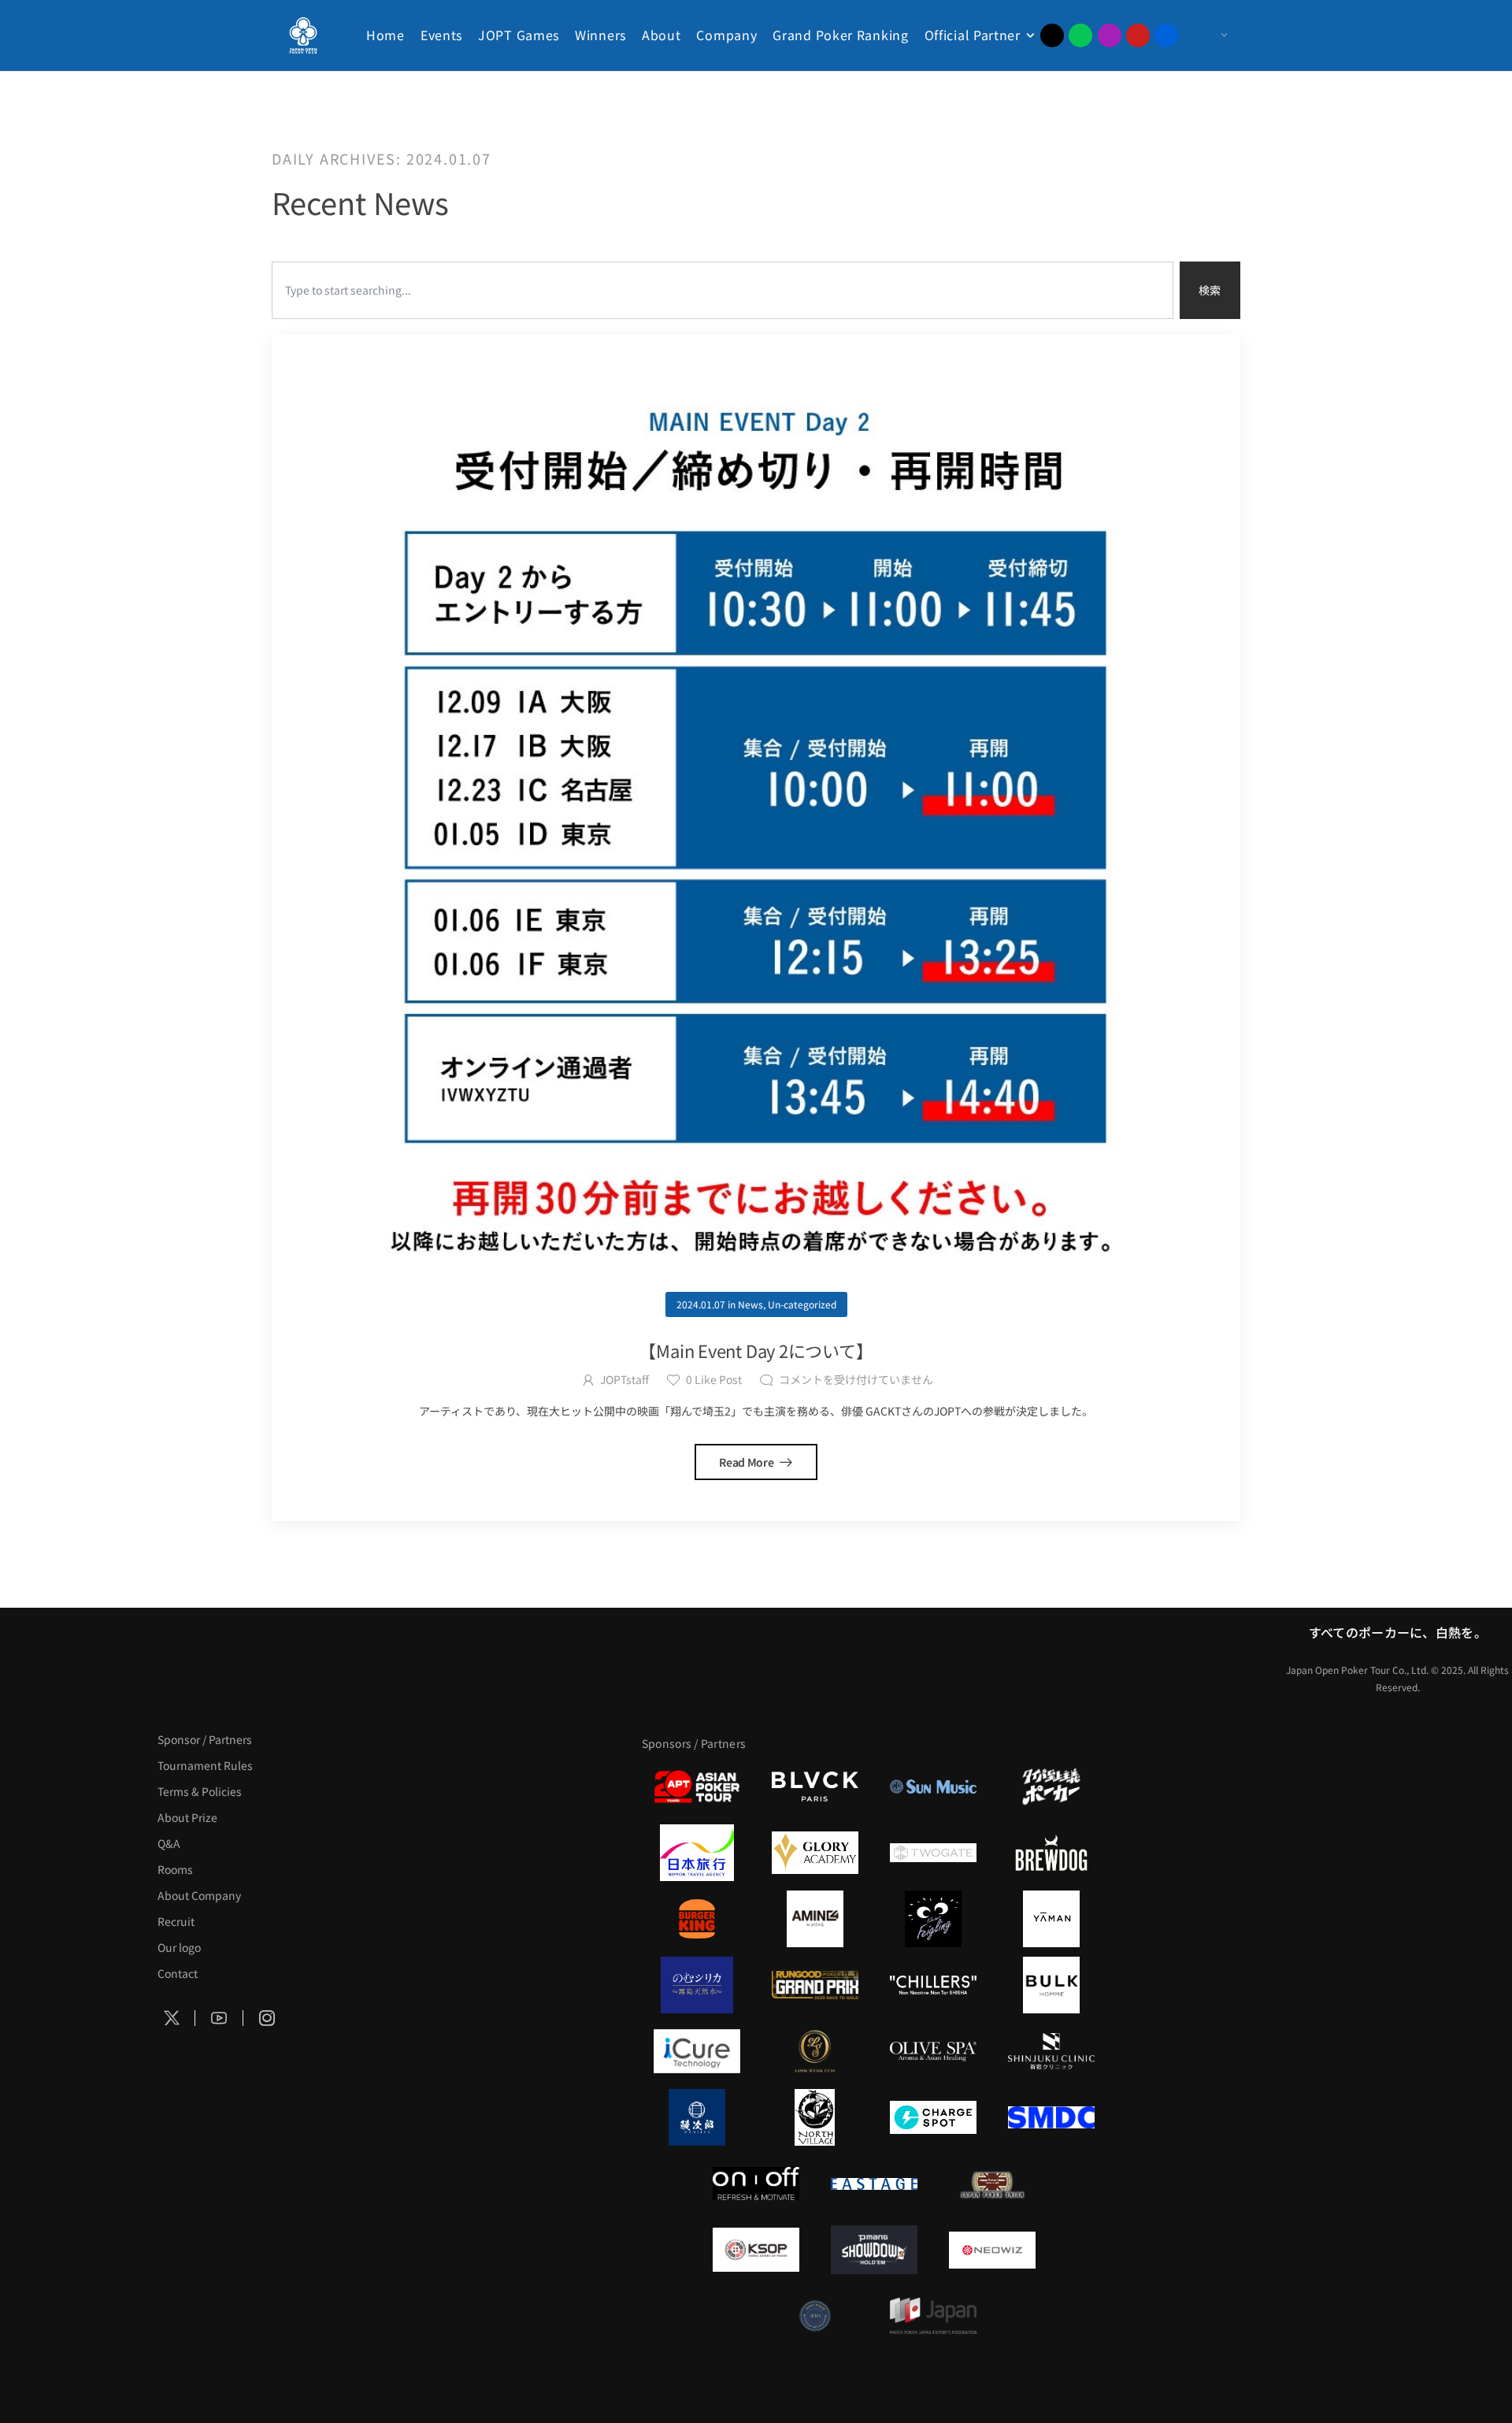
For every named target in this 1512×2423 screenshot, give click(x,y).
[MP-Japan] (933, 2316)
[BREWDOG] (1051, 1853)
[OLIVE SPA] (933, 2051)
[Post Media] (756, 819)
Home (385, 35)
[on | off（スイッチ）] (756, 2184)
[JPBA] (815, 2316)
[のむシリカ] (697, 1985)
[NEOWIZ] (992, 2250)
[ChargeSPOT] (933, 2117)
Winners (600, 35)
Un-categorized (802, 1304)
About (661, 35)
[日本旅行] (697, 1853)
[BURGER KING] (697, 1919)
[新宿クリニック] (1051, 2051)
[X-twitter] (1052, 35)
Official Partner (973, 35)
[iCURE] (697, 2051)
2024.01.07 (701, 1304)
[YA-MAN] (1051, 1919)
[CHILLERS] (933, 1985)
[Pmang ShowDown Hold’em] (874, 2250)
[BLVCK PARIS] (815, 1787)
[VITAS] (815, 1919)
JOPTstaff (624, 1379)
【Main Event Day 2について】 (756, 1350)
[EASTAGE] (874, 2184)
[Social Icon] (172, 2018)
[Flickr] (1166, 35)
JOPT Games (519, 35)
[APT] (697, 1787)
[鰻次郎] (697, 2117)
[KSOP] (756, 2250)
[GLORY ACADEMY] (815, 1853)
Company (726, 35)
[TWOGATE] (933, 1853)
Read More (747, 1462)
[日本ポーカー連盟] (992, 2184)
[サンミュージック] (933, 1787)
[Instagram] (1110, 35)
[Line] (1080, 35)
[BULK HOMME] (1051, 1985)
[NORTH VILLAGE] (815, 2117)
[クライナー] (933, 1919)
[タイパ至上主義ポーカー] (1051, 1787)
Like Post (714, 1379)
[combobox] (723, 290)
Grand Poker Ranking (840, 35)
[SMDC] (1051, 2117)
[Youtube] (1138, 35)
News (750, 1304)
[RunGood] (815, 1985)
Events (441, 35)
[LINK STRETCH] (815, 2051)
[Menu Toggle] (1208, 35)
